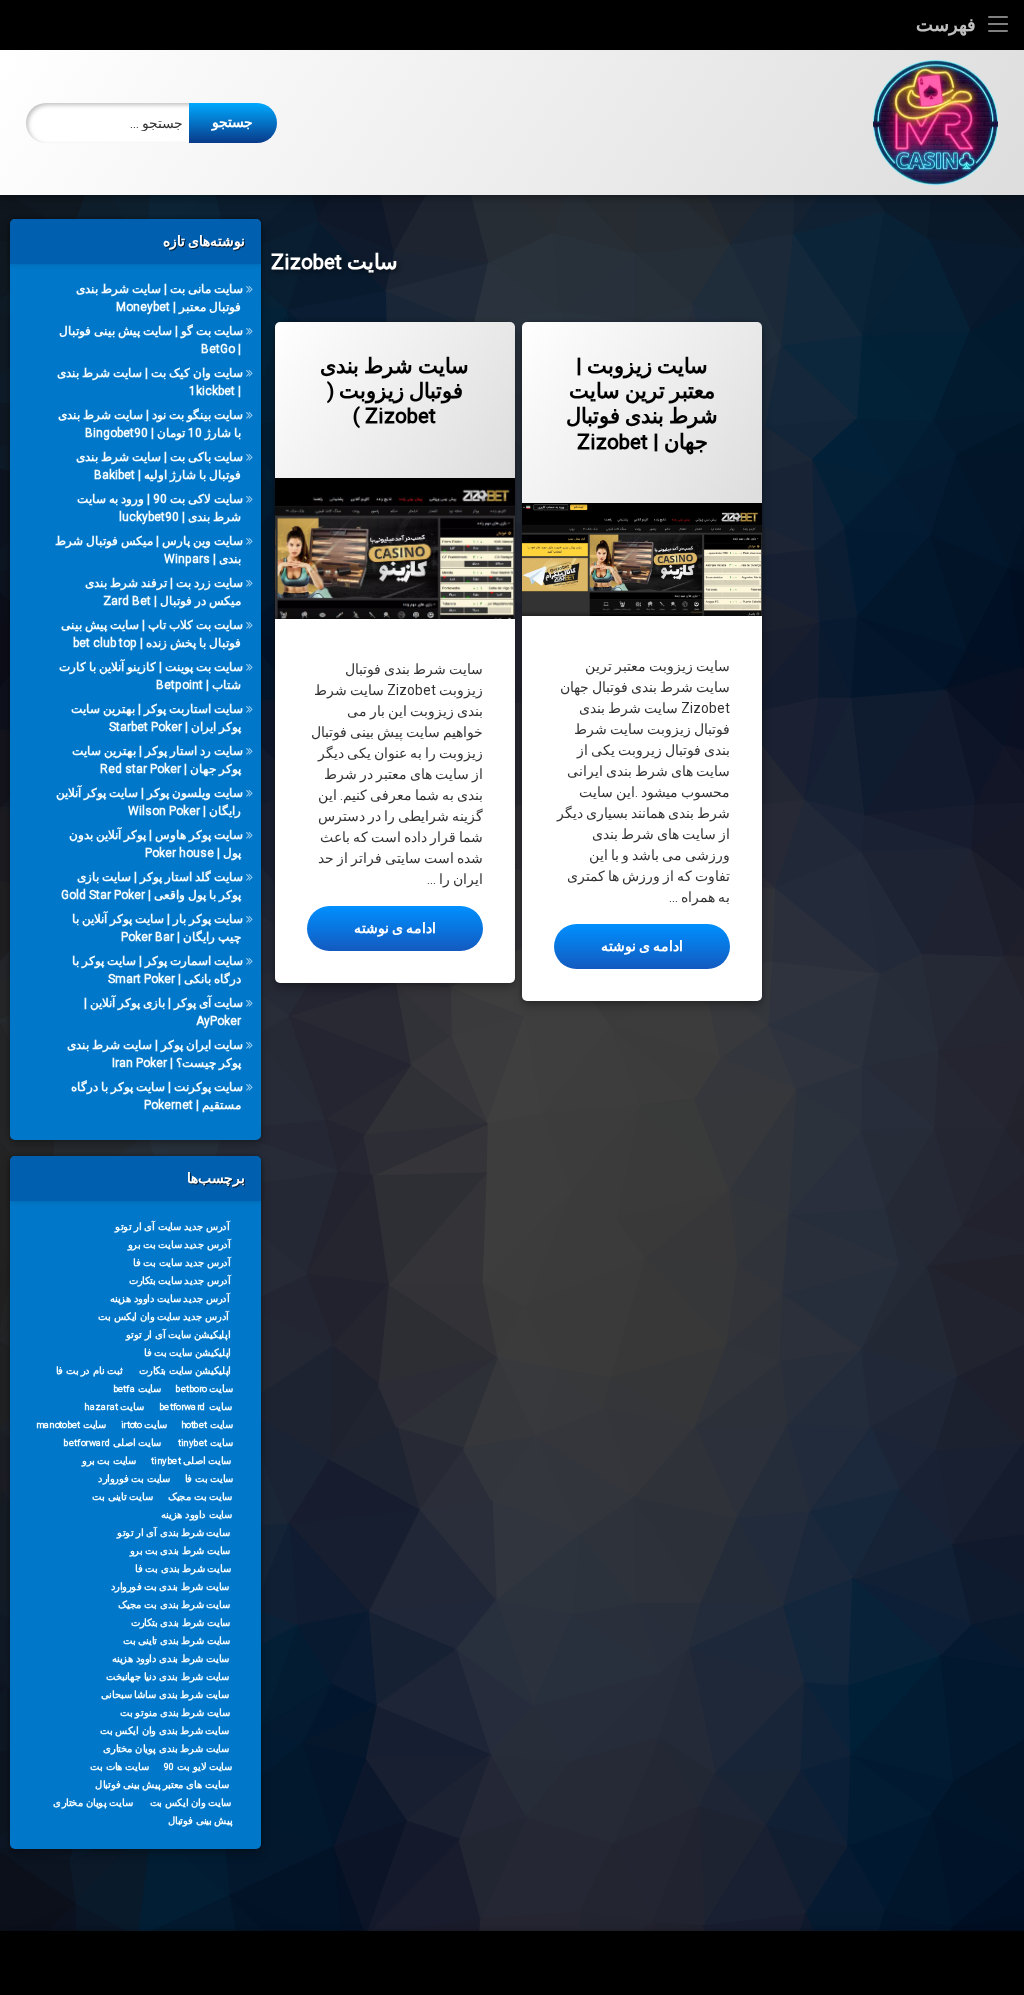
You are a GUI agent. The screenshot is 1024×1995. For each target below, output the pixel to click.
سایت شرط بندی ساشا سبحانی (165, 1694)
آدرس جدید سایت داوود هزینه (170, 1298)
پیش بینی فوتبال (200, 1820)
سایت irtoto (144, 1424)
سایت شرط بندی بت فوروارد (170, 1586)
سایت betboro (204, 1388)
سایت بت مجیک (200, 1496)
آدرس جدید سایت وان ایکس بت (163, 1316)
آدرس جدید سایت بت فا (182, 1262)
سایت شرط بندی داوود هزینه (171, 1658)
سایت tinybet (205, 1442)
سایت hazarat (113, 1406)
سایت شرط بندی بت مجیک (174, 1604)
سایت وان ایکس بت (191, 1802)
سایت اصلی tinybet (192, 1460)
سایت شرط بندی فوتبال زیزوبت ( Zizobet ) (394, 391)
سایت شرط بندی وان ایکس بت (164, 1730)
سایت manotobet (71, 1424)
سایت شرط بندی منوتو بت (175, 1712)
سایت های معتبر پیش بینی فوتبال (162, 1784)
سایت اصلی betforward (113, 1442)
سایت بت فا (209, 1478)
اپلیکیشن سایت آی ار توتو (178, 1334)
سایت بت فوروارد (134, 1478)
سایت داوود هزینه (196, 1514)
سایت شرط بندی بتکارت (181, 1622)
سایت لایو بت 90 (198, 1766)
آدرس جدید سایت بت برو (179, 1244)
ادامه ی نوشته (371, 927)
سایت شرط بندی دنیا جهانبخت (167, 1676)
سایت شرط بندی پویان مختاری (166, 1748)
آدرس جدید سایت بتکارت (180, 1280)
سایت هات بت (119, 1766)
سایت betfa (137, 1388)
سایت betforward (195, 1406)
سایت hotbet (207, 1424)
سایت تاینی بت (122, 1496)
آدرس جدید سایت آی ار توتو (172, 1226)
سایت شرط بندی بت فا (182, 1568)
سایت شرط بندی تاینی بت (176, 1640)
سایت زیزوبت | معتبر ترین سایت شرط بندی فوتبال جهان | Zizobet (642, 404)
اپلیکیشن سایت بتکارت (185, 1370)
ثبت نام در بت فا (89, 1370)
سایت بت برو (109, 1460)
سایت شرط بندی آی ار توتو (173, 1532)
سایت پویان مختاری (93, 1802)
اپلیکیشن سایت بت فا (187, 1352)
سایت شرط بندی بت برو (180, 1550)
